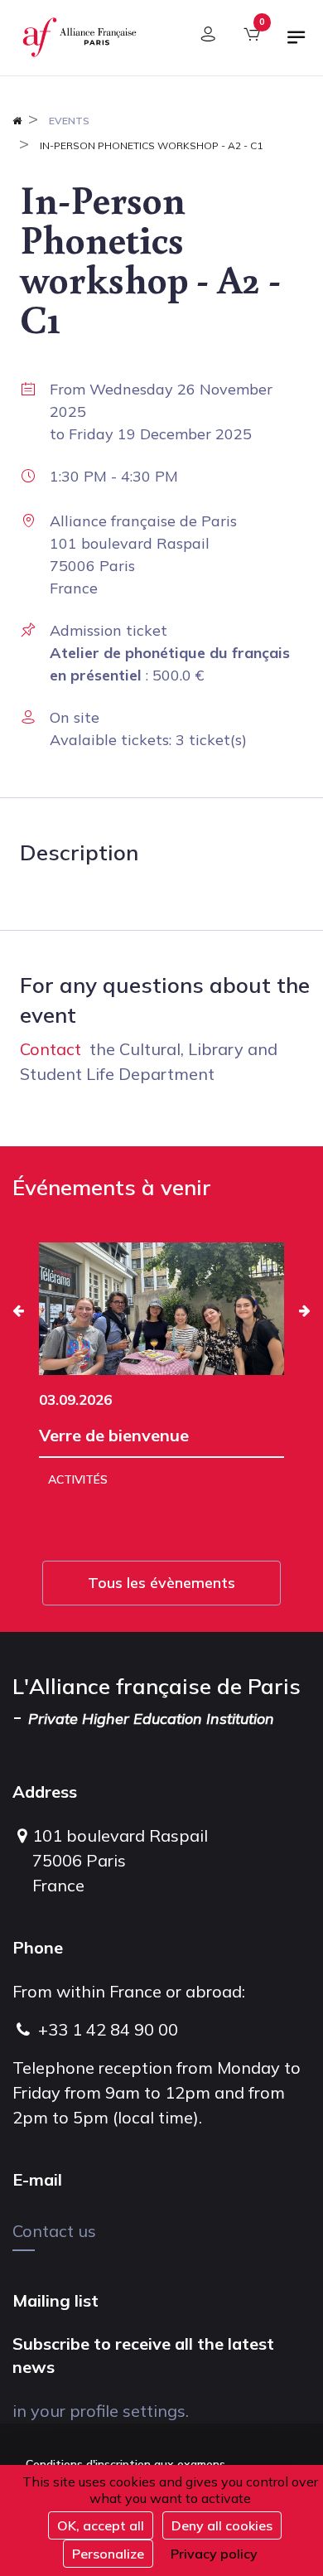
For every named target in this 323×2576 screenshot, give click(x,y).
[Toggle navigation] (296, 44)
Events (69, 121)
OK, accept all (101, 2525)
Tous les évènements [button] (161, 1583)
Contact (51, 1049)
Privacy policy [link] (214, 2554)
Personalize (108, 2554)
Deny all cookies (222, 2525)
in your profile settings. (101, 2411)
